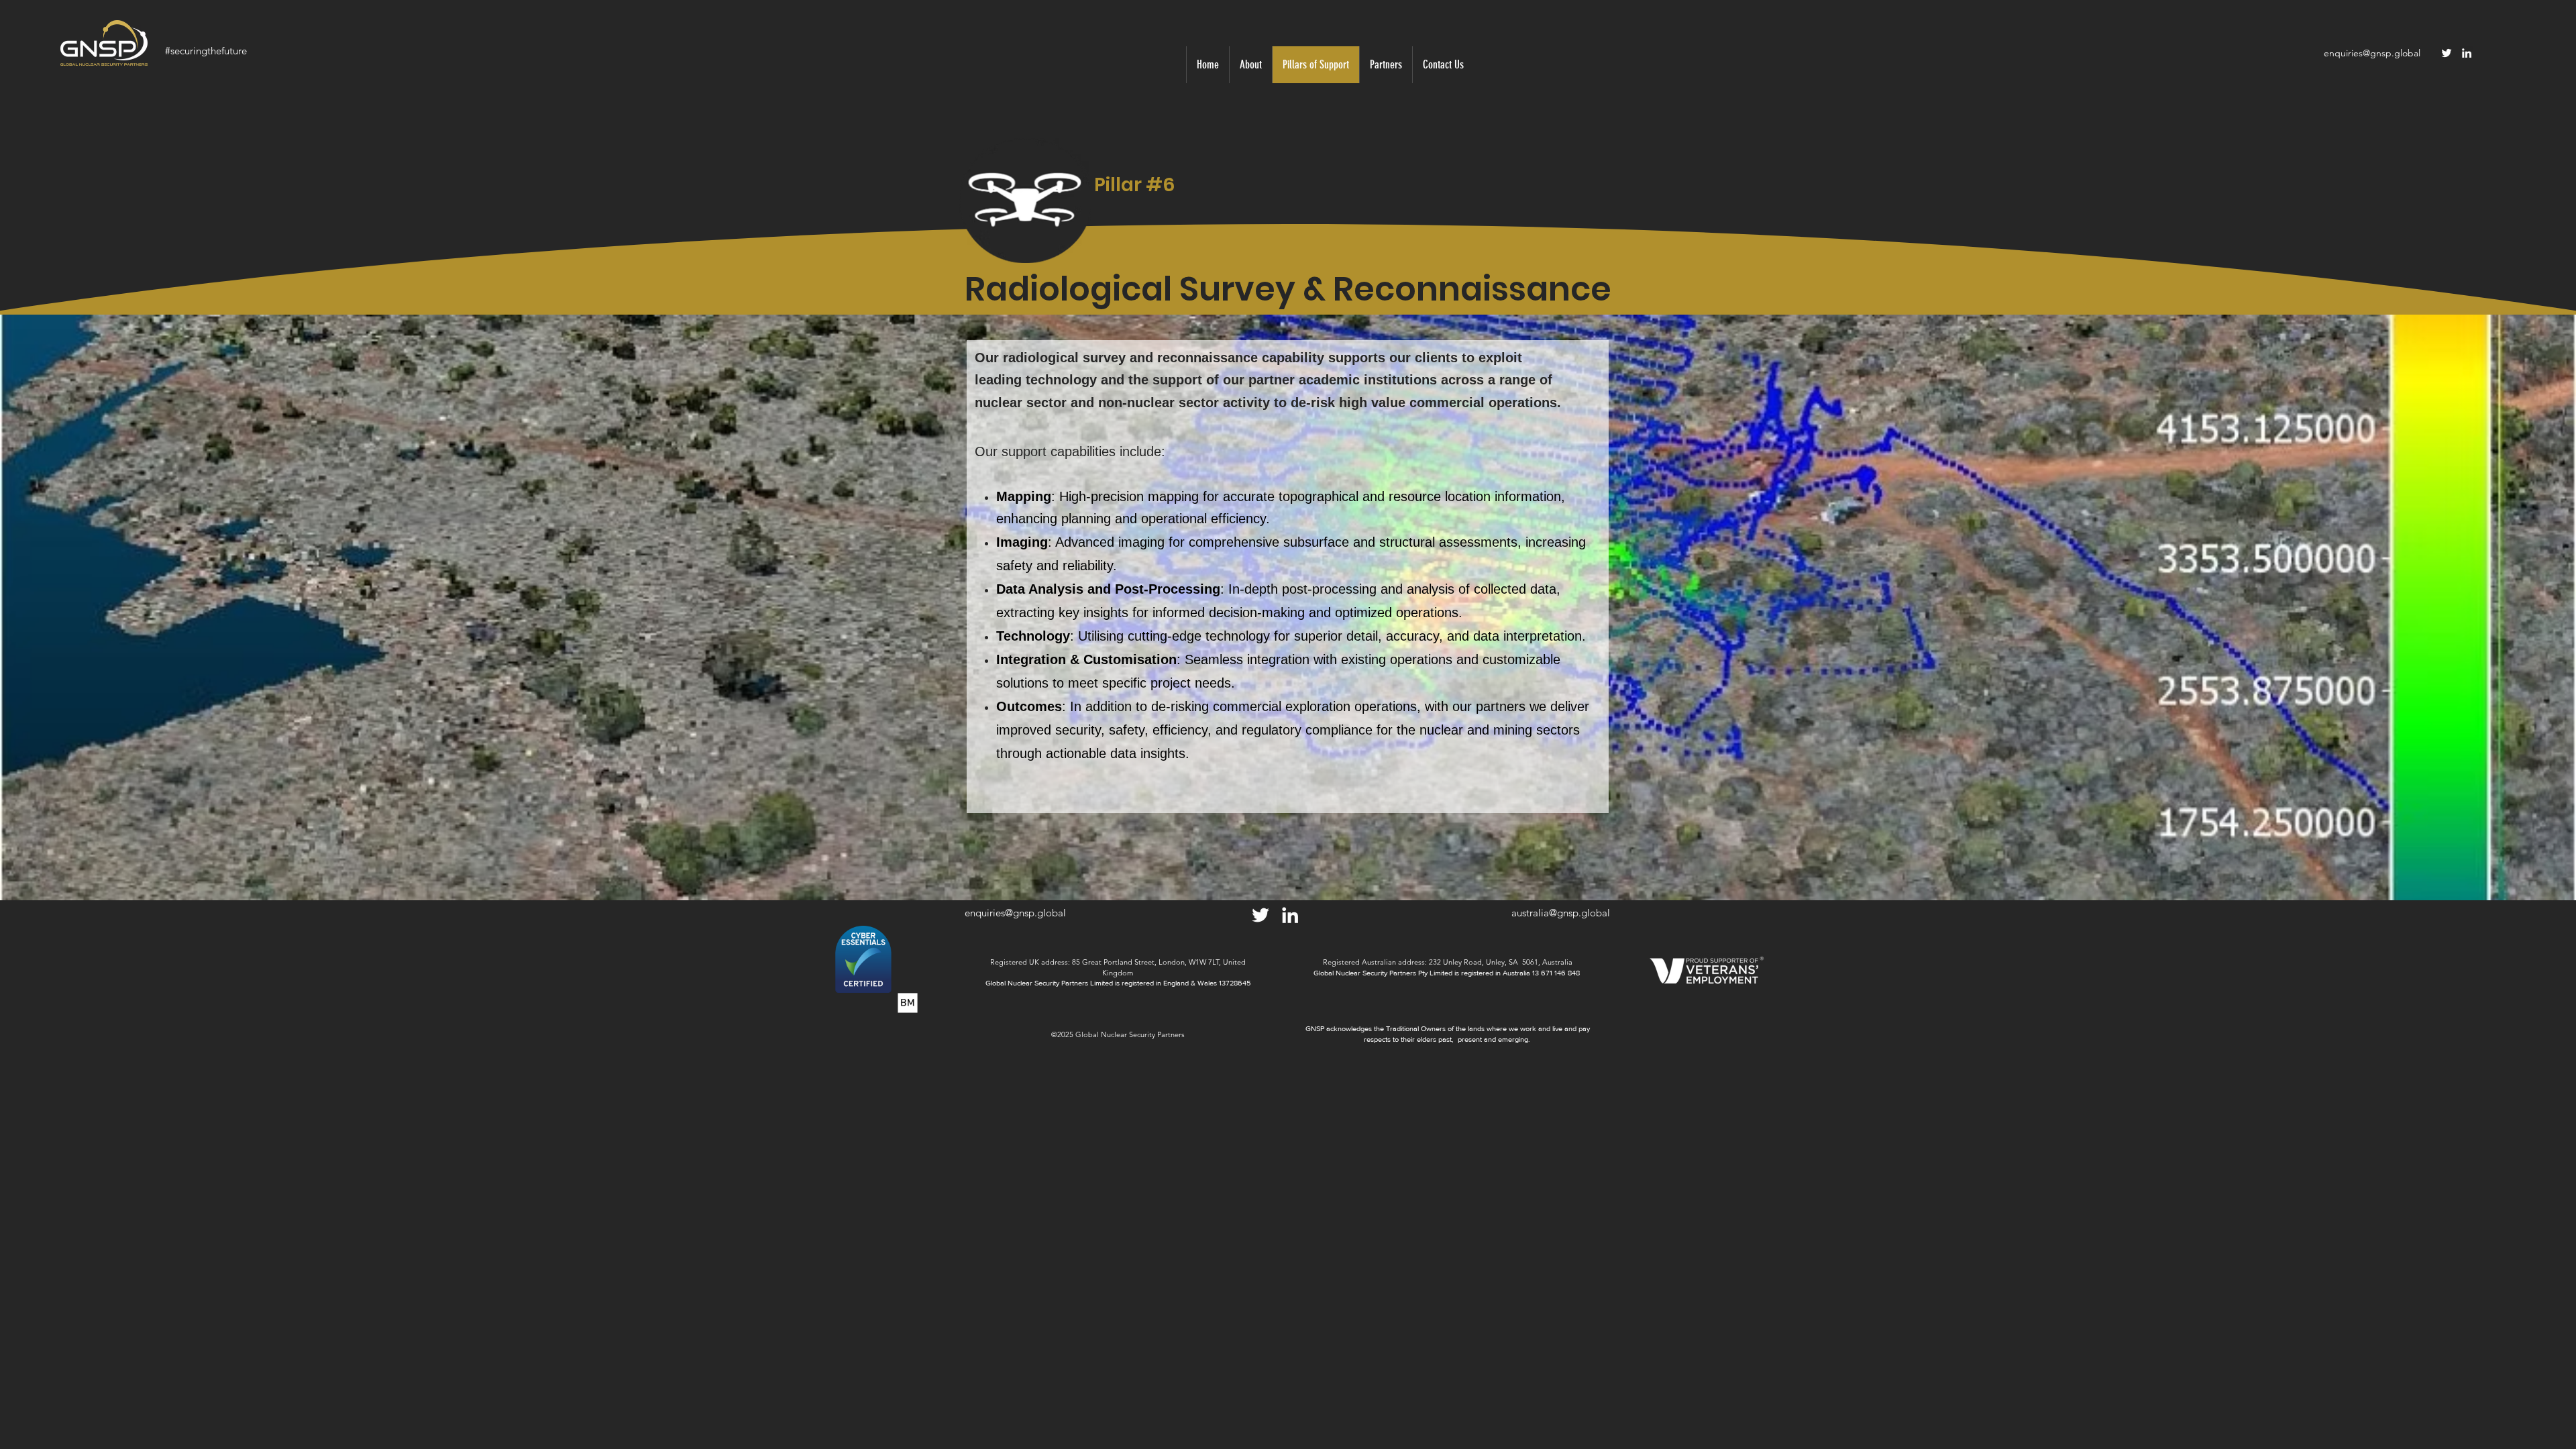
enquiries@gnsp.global (2372, 53)
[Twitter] (2447, 53)
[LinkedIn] (2467, 53)
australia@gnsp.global (1561, 913)
